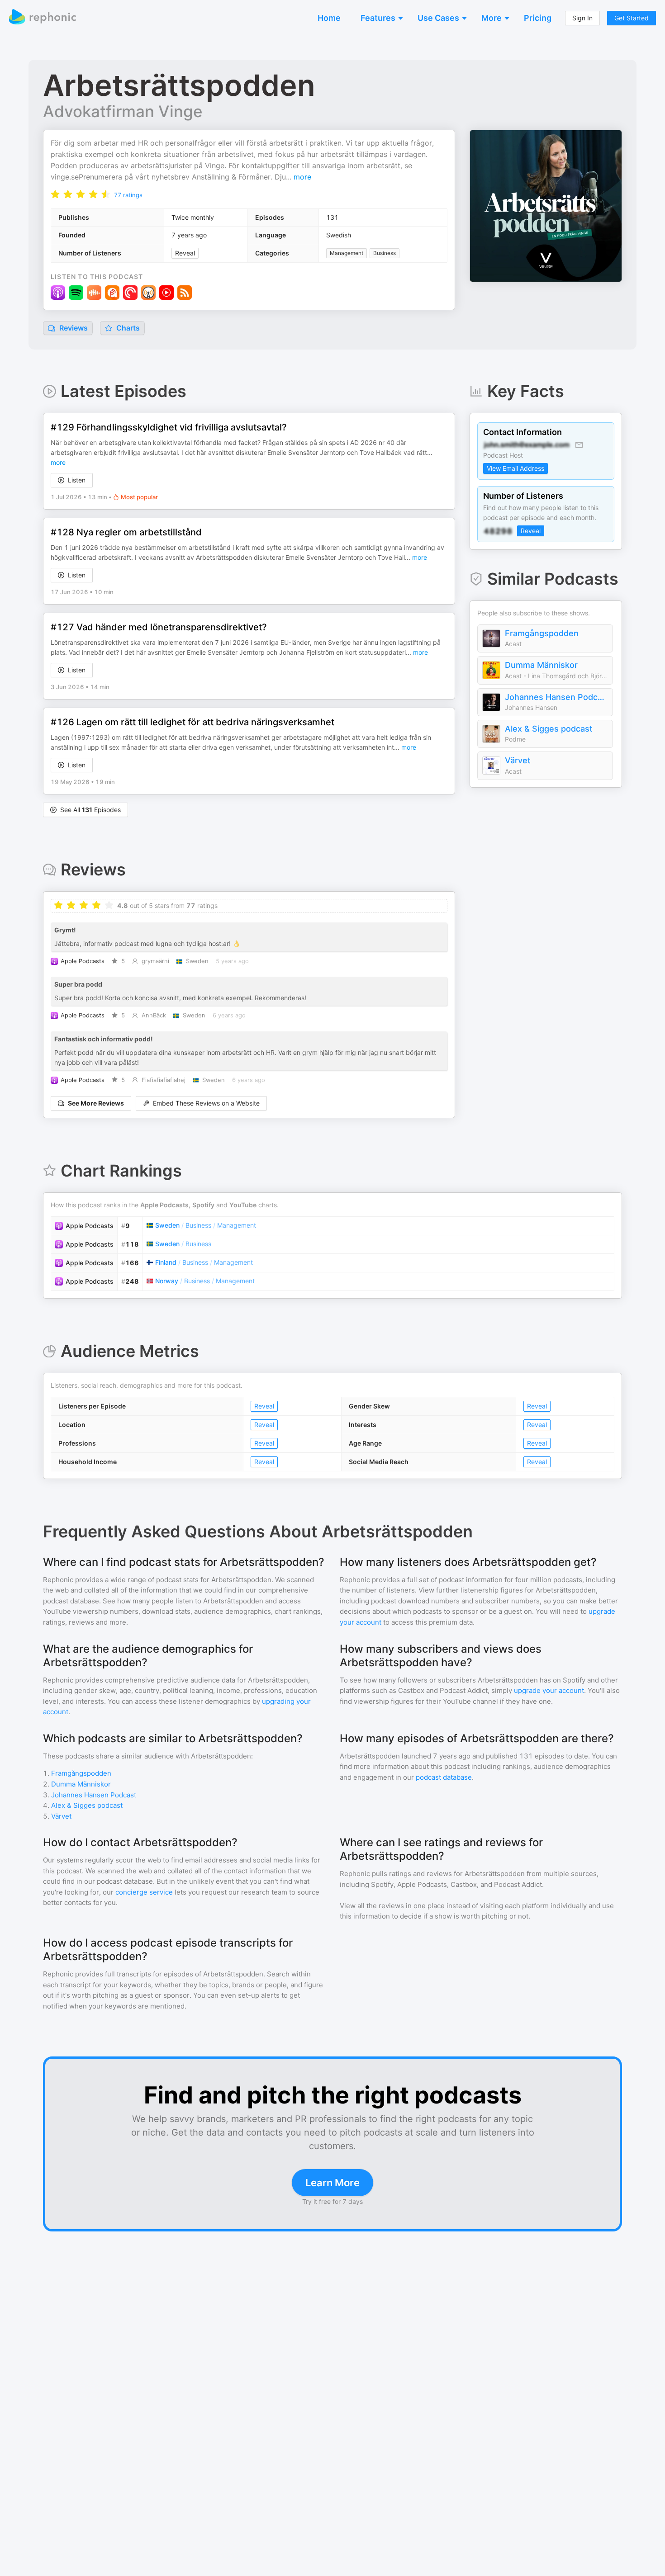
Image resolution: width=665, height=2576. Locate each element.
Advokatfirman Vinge (123, 111)
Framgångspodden (542, 633)
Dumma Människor (541, 665)
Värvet (518, 760)
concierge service (144, 1892)
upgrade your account (549, 1690)
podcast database (444, 1777)
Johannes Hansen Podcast (556, 697)
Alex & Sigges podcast (549, 729)
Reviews (73, 328)
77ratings (128, 195)
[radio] (55, 194)
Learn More (332, 2183)
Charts (127, 328)
